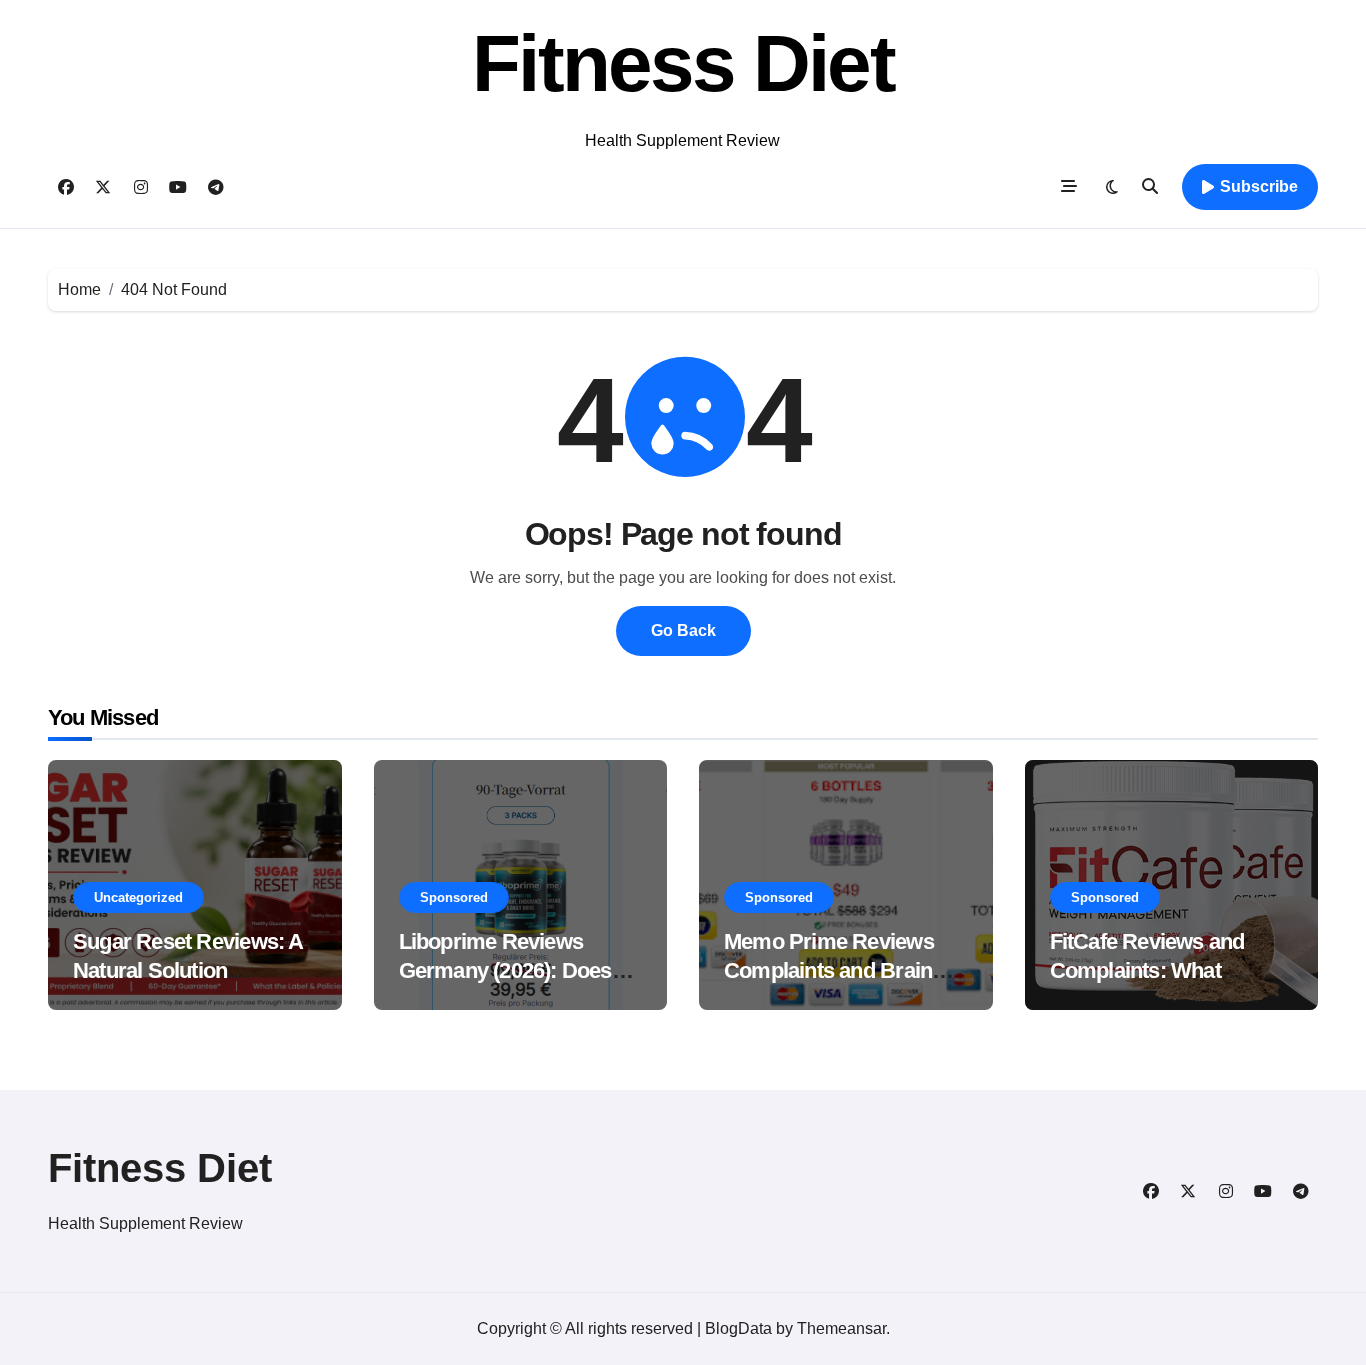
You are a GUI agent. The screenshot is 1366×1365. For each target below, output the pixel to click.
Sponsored (454, 897)
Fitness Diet (682, 63)
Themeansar (841, 1328)
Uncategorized (138, 897)
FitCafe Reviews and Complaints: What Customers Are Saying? (1164, 970)
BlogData (738, 1328)
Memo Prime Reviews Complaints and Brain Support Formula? (829, 970)
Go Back (683, 630)
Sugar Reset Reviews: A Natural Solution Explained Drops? (188, 970)
